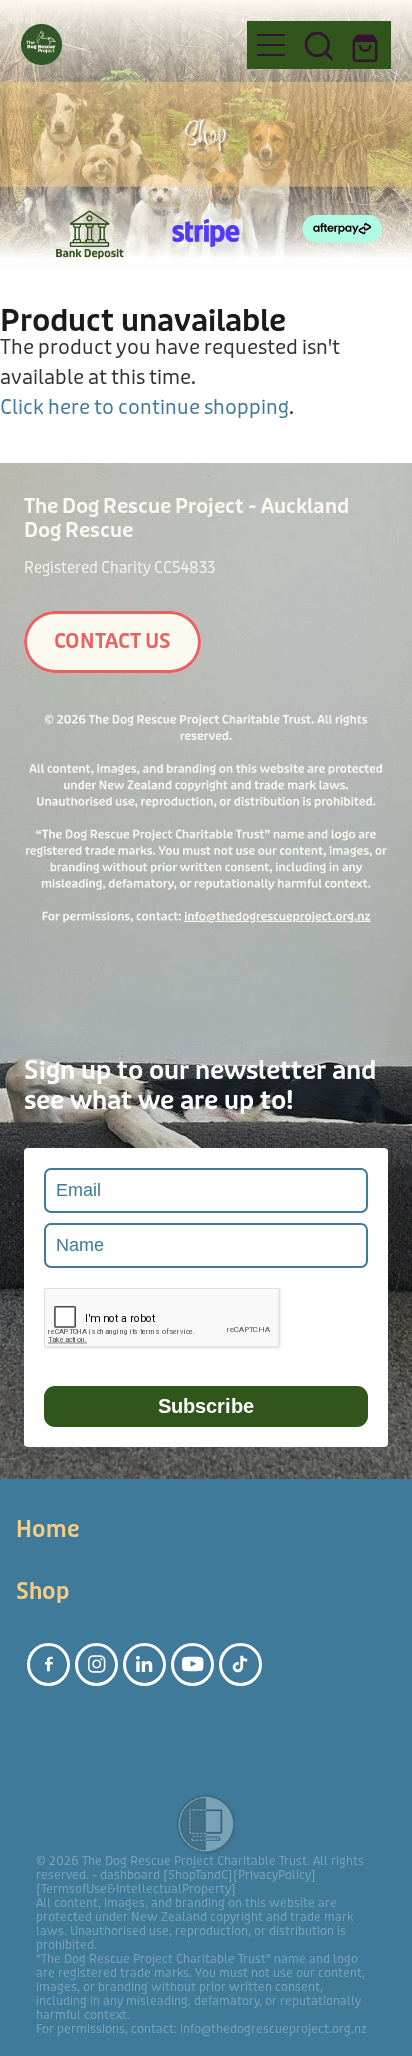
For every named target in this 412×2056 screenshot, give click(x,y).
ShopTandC (198, 1875)
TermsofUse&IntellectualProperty (136, 1889)
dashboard (130, 1875)
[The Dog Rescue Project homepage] (124, 44)
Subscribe (206, 1406)
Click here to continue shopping (144, 407)
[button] (319, 45)
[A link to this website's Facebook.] (48, 1664)
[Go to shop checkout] (367, 45)
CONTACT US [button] (112, 641)
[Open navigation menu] (271, 45)
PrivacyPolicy (274, 1875)
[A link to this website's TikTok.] (240, 1664)
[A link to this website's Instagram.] (96, 1664)
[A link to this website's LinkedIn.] (144, 1664)
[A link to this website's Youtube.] (192, 1664)
